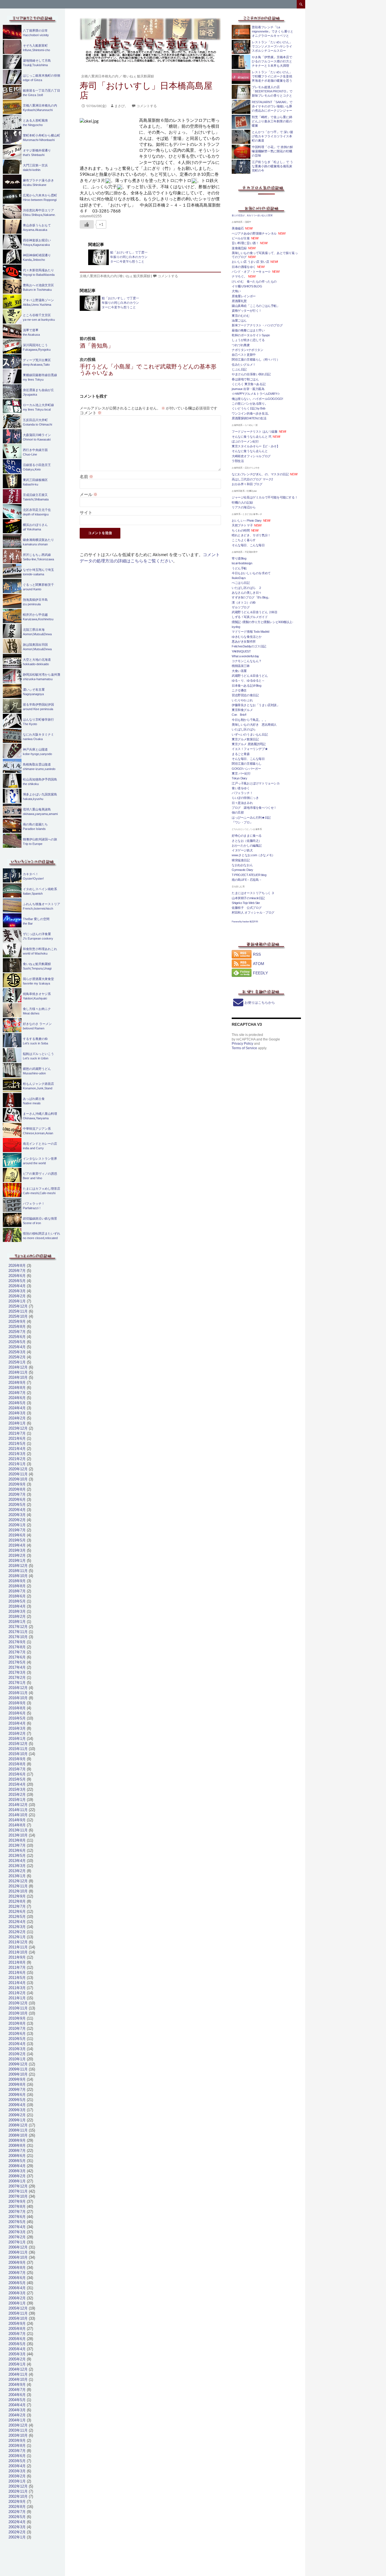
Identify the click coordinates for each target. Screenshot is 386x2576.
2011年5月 (17, 1978)
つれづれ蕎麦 (242, 345)
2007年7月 (17, 2212)
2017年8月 (17, 1647)
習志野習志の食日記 (245, 695)
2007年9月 (17, 2201)
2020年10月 (18, 1479)
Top (373, 2563)
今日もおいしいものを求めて (251, 573)
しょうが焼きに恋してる (248, 340)
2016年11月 (18, 1693)
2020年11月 (18, 1474)
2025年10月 (18, 1316)
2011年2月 (17, 1993)
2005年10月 (18, 2318)
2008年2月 (17, 2176)
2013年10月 (18, 1835)
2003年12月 (18, 2425)
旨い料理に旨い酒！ (245, 243)
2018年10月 (18, 1576)
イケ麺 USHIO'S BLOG (247, 286)
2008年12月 (18, 2125)
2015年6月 (17, 1774)
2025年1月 (17, 1362)
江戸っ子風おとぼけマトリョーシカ (256, 783)
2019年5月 (17, 1540)
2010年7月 (17, 2029)
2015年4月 (17, 1784)
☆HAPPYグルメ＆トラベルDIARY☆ (256, 394)
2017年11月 (18, 1632)
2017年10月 (18, 1637)
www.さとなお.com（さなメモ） (253, 855)
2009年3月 (17, 2110)
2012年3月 (17, 1927)
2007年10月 (18, 2196)
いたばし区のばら (244, 729)
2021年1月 (17, 1464)
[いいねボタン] (87, 224)
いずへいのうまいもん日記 (250, 734)
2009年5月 (17, 2100)
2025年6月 (17, 1337)
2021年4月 (17, 1449)
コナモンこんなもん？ (247, 661)
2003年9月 (17, 2441)
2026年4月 (17, 1286)
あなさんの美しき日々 (247, 593)
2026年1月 (17, 1301)
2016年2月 (17, 1733)
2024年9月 (17, 1383)
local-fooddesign (242, 563)
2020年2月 (17, 1520)
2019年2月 (17, 1555)
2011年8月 (17, 1962)
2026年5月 (17, 1281)
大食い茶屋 (239, 671)
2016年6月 (17, 1713)
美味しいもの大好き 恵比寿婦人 (254, 725)
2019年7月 (17, 1530)
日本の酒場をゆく (244, 267)
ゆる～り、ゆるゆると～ (248, 680)
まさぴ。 (121, 106)
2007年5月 (17, 2222)
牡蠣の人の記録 (242, 502)
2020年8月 (17, 1489)
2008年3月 (17, 2171)
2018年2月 (17, 1616)
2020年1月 (17, 1525)
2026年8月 (17, 1266)
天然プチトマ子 (242, 525)
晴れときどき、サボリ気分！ (251, 535)
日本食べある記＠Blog (246, 686)
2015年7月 (17, 1769)
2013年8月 (17, 1840)
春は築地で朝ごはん (245, 379)
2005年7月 (17, 2334)
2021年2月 (17, 1459)
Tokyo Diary (239, 778)
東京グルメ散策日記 (245, 739)
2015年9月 (17, 1759)
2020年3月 (17, 1515)
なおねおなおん (242, 865)
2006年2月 (17, 2298)
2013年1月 (17, 1876)
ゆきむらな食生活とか (247, 637)
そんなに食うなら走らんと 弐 (251, 437)
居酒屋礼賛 (239, 301)
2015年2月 (17, 1795)
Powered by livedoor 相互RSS (245, 922)
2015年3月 (17, 1789)
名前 (86, 476)
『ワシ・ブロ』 (242, 822)
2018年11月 (18, 1571)
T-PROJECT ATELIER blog (249, 875)
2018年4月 (17, 1606)
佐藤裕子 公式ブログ (247, 908)
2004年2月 (17, 2415)
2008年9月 (17, 2140)
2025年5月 (17, 1342)
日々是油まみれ (242, 803)
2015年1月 (17, 1800)
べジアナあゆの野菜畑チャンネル (254, 233)
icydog (236, 627)
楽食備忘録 (239, 248)
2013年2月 (17, 1871)
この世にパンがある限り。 (250, 404)
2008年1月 (17, 2181)
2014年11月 (18, 1810)
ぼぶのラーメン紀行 (245, 441)
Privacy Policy (242, 1044)
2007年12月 (18, 2186)
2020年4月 (17, 1510)
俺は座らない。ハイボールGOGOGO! (257, 399)
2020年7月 (17, 1494)
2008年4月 (17, 2166)
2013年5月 (17, 1856)
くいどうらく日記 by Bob (249, 408)
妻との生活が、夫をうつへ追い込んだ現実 (252, 215)
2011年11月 (18, 1947)
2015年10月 (18, 1754)
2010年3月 (17, 2049)
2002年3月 (17, 2527)
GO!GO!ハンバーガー (246, 769)
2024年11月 (18, 1372)
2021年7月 (17, 1433)
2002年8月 (17, 2507)
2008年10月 (18, 2135)
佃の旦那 (238, 812)
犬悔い (236, 291)
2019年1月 (17, 1561)
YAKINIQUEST (241, 651)
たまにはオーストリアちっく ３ (253, 893)
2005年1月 (17, 2364)
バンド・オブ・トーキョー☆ (251, 272)
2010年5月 (17, 2039)
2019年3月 (17, 1550)
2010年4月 (17, 2044)
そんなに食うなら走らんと (250, 451)
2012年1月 (17, 1937)
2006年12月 (18, 2247)
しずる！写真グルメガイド (250, 617)
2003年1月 (17, 2481)
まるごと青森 (241, 754)
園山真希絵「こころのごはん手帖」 (256, 306)
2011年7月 (17, 1967)
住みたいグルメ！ (244, 365)
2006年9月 (17, 2262)
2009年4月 (17, 2105)
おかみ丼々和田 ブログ (247, 484)
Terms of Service (244, 1048)
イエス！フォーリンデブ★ (250, 749)
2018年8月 (17, 1586)
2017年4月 (17, 1667)
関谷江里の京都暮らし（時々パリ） (256, 359)
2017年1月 (17, 1683)
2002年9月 (17, 2502)
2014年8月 (17, 1825)
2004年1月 (17, 2420)
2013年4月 (17, 1861)
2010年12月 (18, 2003)
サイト (86, 512)
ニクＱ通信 (239, 690)
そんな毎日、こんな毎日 (248, 545)
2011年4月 (17, 1983)
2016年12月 (18, 1688)
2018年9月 (17, 1581)
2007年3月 (17, 2232)
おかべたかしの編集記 (247, 845)
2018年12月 (18, 1566)
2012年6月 (17, 1912)
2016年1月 (17, 1739)
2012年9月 (17, 1896)
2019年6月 (17, 1535)
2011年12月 (18, 1942)
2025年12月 (18, 1306)
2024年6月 (17, 1398)
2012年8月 (17, 1901)
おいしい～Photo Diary (247, 521)
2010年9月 (17, 2018)
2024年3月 (17, 1413)
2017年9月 (17, 1642)
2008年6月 (17, 2156)
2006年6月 (17, 2278)
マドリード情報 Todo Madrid (250, 632)
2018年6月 (17, 1596)
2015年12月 (18, 1744)
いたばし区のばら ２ (247, 588)
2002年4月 (17, 2522)
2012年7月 (17, 1906)
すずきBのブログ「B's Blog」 (251, 597)
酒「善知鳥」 (97, 342)
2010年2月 (17, 2054)
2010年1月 (17, 2059)
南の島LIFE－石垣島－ (247, 880)
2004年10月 (18, 2379)
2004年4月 (17, 2405)
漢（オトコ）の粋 (244, 602)
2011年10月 (18, 1952)
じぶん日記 (239, 369)
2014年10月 (18, 1815)
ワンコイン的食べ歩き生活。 (251, 413)
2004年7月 (17, 2390)
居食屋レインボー (244, 296)
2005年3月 (17, 2354)
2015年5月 (17, 1779)
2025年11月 (18, 1311)
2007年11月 (18, 2191)
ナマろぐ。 (239, 276)
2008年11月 (18, 2130)
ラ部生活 (238, 461)
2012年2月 (17, 1932)
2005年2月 (17, 2359)
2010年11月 (18, 2008)
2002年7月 (17, 2512)
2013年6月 (17, 1850)
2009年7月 (17, 2090)
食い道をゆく (241, 788)
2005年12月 (18, 2308)
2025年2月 (17, 1357)
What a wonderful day (245, 656)
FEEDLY (260, 973)
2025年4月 (17, 1347)
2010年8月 (17, 2023)
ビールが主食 (241, 238)
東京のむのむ (241, 316)
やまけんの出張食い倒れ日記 (251, 374)
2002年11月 (18, 2491)
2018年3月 (17, 1611)
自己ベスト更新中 (244, 355)
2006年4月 (17, 2288)
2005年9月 (17, 2324)
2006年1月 (17, 2303)
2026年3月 (17, 1291)
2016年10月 (18, 1698)
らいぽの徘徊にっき (245, 798)
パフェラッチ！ (242, 793)
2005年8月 (17, 2329)
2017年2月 (17, 1678)
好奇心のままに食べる (247, 836)
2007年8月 (17, 2207)
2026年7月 (17, 1271)
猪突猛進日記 (241, 860)
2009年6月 (17, 2095)
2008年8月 (17, 2145)
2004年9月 (17, 2385)
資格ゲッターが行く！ (247, 311)
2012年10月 (18, 1891)
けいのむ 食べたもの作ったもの (254, 281)
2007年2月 (17, 2237)
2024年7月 (17, 1393)
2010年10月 (18, 2013)
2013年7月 (17, 1845)
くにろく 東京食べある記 (249, 384)
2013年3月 (17, 1866)
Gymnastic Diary (242, 870)
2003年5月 (17, 2461)
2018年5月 (17, 1601)
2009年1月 (17, 2120)
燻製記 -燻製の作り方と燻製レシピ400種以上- (262, 622)
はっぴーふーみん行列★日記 (251, 818)
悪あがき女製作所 (244, 641)
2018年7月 (17, 1591)
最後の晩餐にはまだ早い (248, 330)
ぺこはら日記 (241, 583)
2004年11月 (18, 2374)
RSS (257, 954)
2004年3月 (17, 2410)
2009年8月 (17, 2084)
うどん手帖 (239, 568)
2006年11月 (18, 2252)
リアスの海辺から (244, 507)
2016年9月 (17, 1703)
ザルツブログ (241, 607)
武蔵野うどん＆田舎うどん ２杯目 (255, 612)
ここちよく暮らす (244, 540)
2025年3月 (17, 1352)
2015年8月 (17, 1764)
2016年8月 (17, 1708)
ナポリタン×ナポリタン (248, 350)
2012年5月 (17, 1917)
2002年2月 (17, 2532)
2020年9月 (17, 1484)
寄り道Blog (239, 558)
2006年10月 (18, 2257)
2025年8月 (17, 1327)
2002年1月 (17, 2537)
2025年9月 (17, 1321)
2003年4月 (17, 2466)
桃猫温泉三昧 (241, 666)
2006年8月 (17, 2268)
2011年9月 (17, 1957)
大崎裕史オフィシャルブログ (251, 456)
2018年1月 (17, 1622)
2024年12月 (18, 1367)
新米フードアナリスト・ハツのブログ (257, 325)
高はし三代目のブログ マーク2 (252, 479)
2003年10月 (18, 2435)
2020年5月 (17, 1505)
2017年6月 (17, 1657)
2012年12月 (18, 1881)
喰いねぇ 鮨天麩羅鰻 (138, 76)
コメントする (147, 106)
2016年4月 (17, 1723)
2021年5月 (17, 1444)
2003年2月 (17, 2476)
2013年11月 (18, 1830)
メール (89, 494)
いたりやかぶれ (242, 700)
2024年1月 (17, 1423)
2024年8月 (17, 1388)
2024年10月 (18, 1377)
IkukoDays (239, 578)
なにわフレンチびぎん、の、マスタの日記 (260, 474)
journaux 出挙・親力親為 (248, 389)
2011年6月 (17, 1973)
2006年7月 (17, 2273)
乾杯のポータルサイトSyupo (251, 335)
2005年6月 (17, 2339)
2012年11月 (18, 1886)
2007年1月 (17, 2242)
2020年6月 (17, 1500)
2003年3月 (17, 2471)
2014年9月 (17, 1820)
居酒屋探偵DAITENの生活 (249, 418)
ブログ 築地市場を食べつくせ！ (254, 808)
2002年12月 (18, 2486)
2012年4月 (17, 1922)
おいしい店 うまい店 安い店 (250, 262)
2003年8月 (17, 2446)
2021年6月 (17, 1438)
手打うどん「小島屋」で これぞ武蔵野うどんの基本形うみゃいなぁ (148, 366)
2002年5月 (17, 2517)
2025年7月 (17, 1332)
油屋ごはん (239, 320)
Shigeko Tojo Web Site (246, 903)
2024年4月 (17, 1408)
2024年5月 (17, 1403)
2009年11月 (18, 2069)
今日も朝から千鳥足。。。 (250, 720)
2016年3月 (17, 1728)
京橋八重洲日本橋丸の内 (100, 76)
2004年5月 (17, 2400)
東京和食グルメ (242, 710)
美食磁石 (238, 228)
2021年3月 (17, 1454)
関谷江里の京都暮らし (247, 764)
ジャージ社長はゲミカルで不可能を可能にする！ (265, 497)
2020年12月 (18, 1469)
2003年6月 (17, 2456)
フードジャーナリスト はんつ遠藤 (255, 431)
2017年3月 (17, 1672)
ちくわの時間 (241, 530)
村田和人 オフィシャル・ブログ (253, 912)
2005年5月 (17, 2344)
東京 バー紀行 (241, 773)
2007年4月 (17, 2227)
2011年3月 (17, 1988)
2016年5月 (17, 1718)
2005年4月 (17, 2349)
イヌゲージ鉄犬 (242, 850)
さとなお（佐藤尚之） (247, 841)
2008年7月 (17, 2151)
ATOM (259, 964)
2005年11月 (18, 2313)
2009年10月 (18, 2074)
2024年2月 (17, 1418)
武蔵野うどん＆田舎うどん (250, 676)
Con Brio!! (239, 715)
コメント (91, 413)
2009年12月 (18, 2064)
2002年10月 (18, 2496)
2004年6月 (17, 2395)
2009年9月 (17, 2079)
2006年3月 (17, 2293)
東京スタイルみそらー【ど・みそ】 (256, 446)
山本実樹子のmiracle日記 (248, 898)
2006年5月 (17, 2283)
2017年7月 (17, 1652)
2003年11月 (18, 2430)
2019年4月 (17, 1545)
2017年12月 (18, 1627)
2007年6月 (17, 2217)
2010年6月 (17, 2034)
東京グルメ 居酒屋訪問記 (249, 744)
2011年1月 (17, 1998)
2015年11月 (18, 1749)
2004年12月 (18, 2369)
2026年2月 (17, 1296)
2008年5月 (17, 2161)
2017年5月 (17, 1662)
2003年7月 (17, 2451)
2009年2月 (17, 2115)
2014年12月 (18, 1805)
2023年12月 (18, 1428)
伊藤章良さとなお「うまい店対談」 (256, 705)
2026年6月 (17, 1276)
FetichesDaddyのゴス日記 (249, 646)
